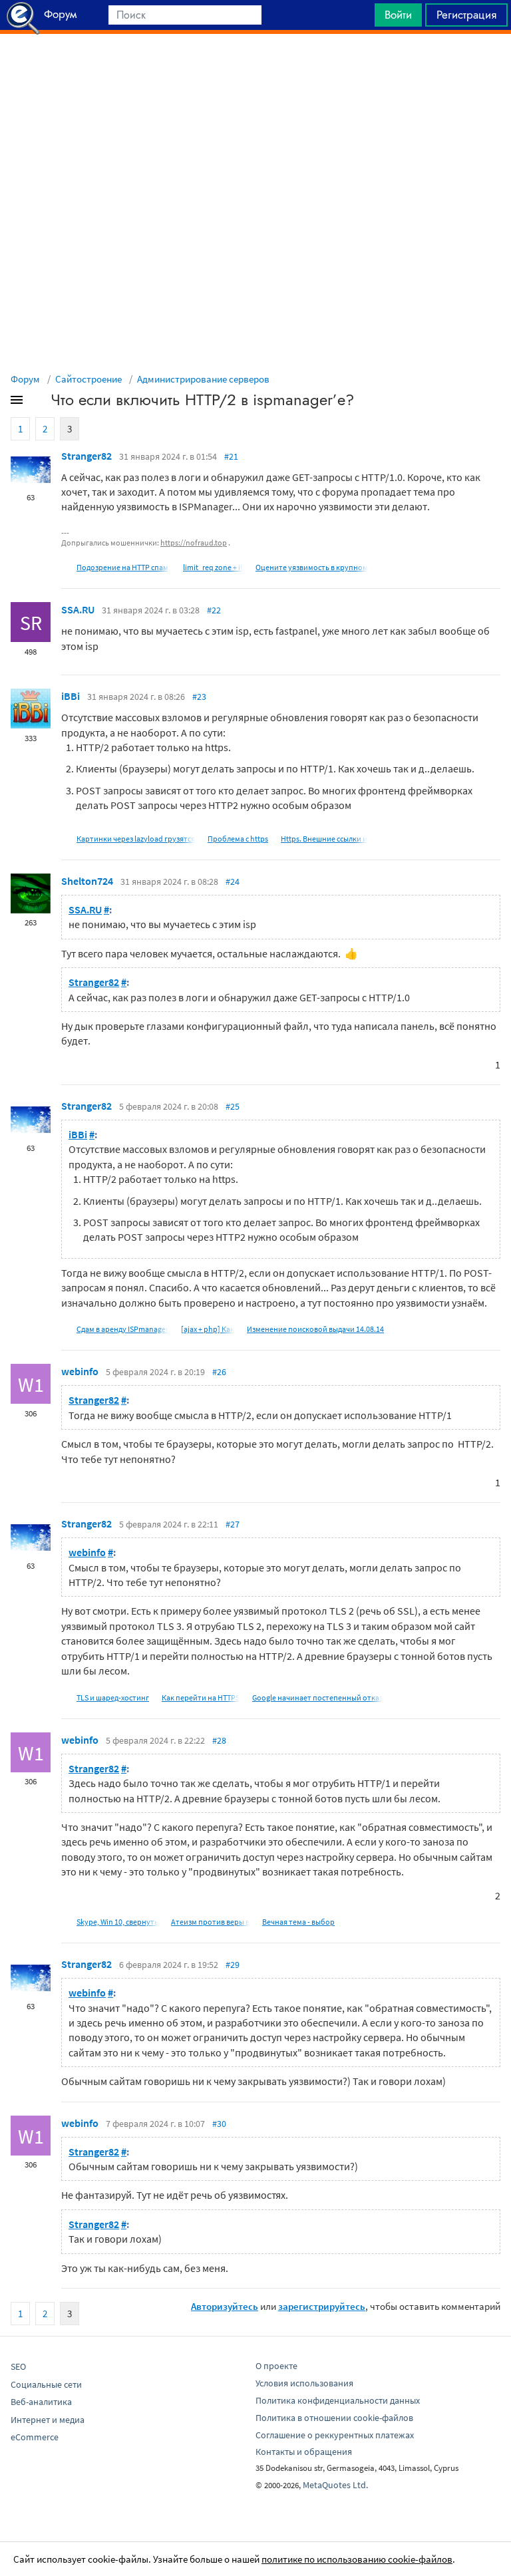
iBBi (71, 696)
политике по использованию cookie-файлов (357, 2559)
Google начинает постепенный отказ (317, 1697)
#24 (233, 882)
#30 (219, 2124)
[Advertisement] (255, 67)
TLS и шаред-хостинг (113, 1697)
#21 (231, 456)
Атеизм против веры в (210, 1922)
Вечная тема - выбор (298, 1922)
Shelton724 (87, 881)
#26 (219, 1372)
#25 (233, 1106)
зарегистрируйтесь (322, 2306)
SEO (18, 2366)
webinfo (80, 1371)
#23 (199, 697)
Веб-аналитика (41, 2402)
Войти (398, 15)
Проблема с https (238, 839)
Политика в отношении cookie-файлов (334, 2418)
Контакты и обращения (304, 2452)
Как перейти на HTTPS (201, 1697)
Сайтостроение (88, 379)
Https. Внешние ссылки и (324, 839)
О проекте (276, 2366)
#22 (214, 610)
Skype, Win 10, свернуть (117, 1922)
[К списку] (39, 402)
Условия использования (304, 2383)
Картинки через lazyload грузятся (136, 839)
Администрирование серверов (203, 379)
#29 (233, 1965)
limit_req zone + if (213, 567)
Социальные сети (46, 2384)
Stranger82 (86, 456)
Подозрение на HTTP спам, (123, 567)
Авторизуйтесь (225, 2306)
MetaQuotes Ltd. (335, 2485)
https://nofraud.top (194, 543)
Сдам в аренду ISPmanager (122, 1329)
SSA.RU (78, 609)
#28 (219, 1740)
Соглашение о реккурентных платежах (335, 2435)
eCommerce (35, 2437)
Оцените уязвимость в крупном (312, 567)
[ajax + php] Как (208, 1329)
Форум (25, 379)
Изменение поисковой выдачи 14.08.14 (315, 1329)
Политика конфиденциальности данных (338, 2400)
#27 (233, 1524)
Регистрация (466, 15)
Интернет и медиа (48, 2420)
